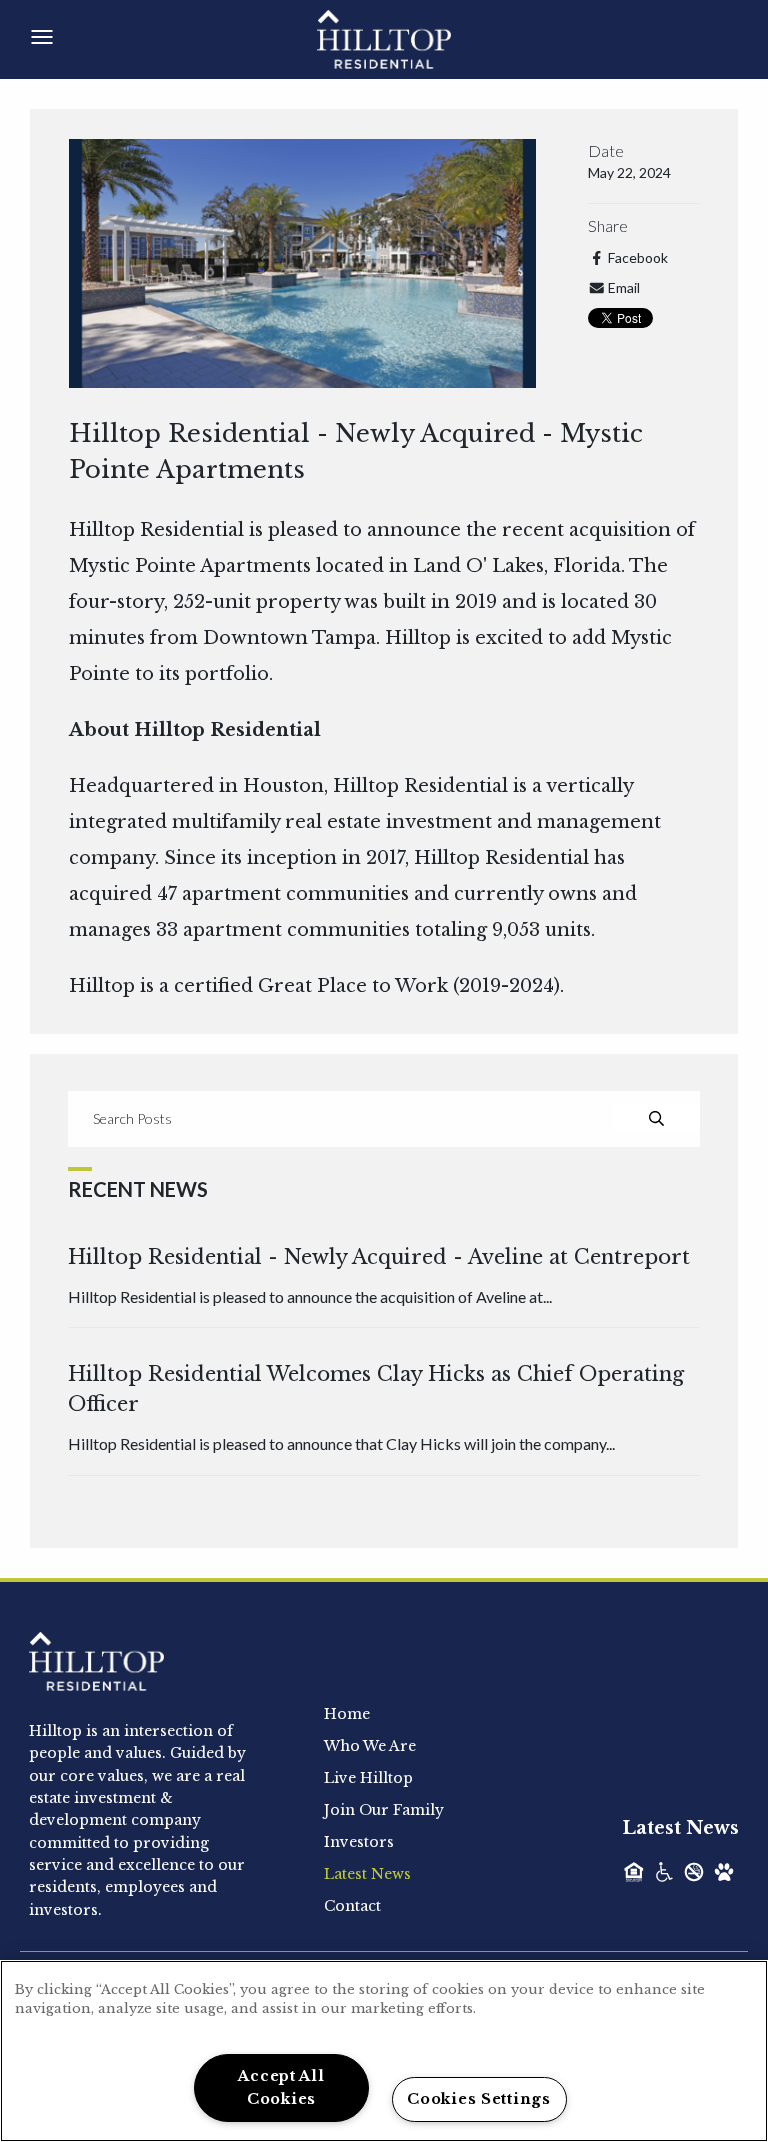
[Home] (406, 38)
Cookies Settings (479, 2099)
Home (347, 1714)
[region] (384, 2051)
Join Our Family (384, 1810)
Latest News (367, 1874)
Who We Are (370, 1746)
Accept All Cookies (281, 2087)
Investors (359, 1842)
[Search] (656, 1119)
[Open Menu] (42, 37)
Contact (352, 1906)
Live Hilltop (368, 1778)
